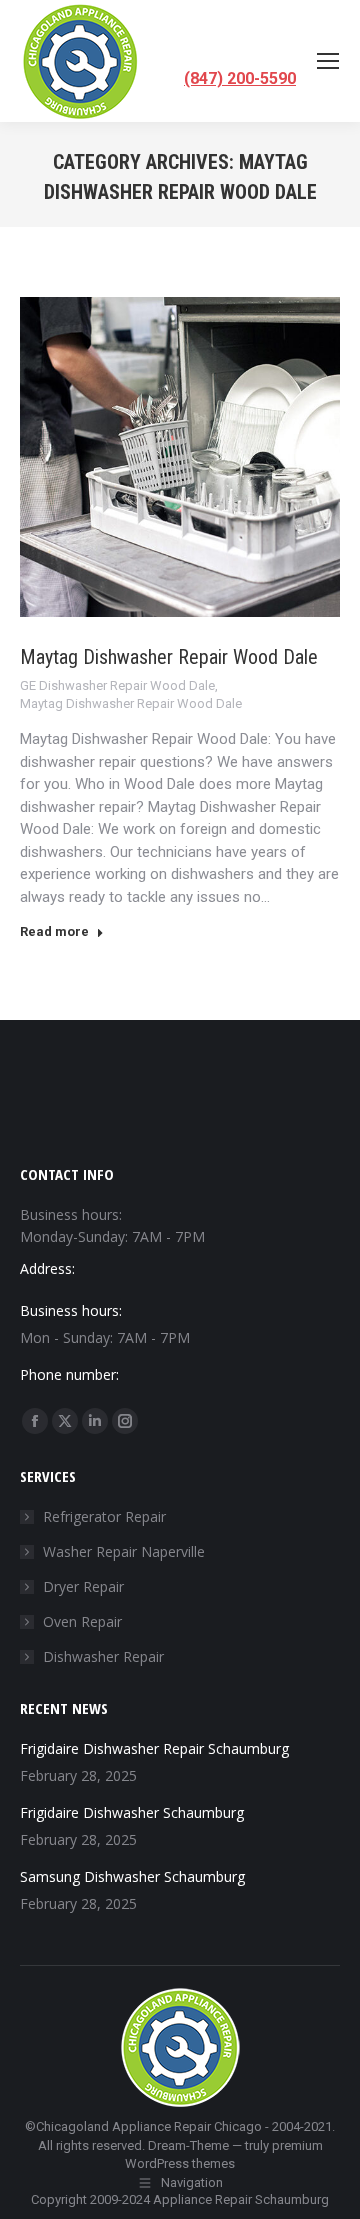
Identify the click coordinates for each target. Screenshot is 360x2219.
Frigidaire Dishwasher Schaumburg (132, 1812)
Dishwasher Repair (103, 1656)
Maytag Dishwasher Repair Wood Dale (169, 657)
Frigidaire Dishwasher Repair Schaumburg (154, 1748)
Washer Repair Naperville (124, 1551)
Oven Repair (82, 1621)
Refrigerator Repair (104, 1516)
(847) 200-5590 (240, 78)
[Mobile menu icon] (328, 61)
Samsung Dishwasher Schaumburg (132, 1876)
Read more (54, 931)
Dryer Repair (83, 1586)
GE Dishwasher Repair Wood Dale (117, 685)
